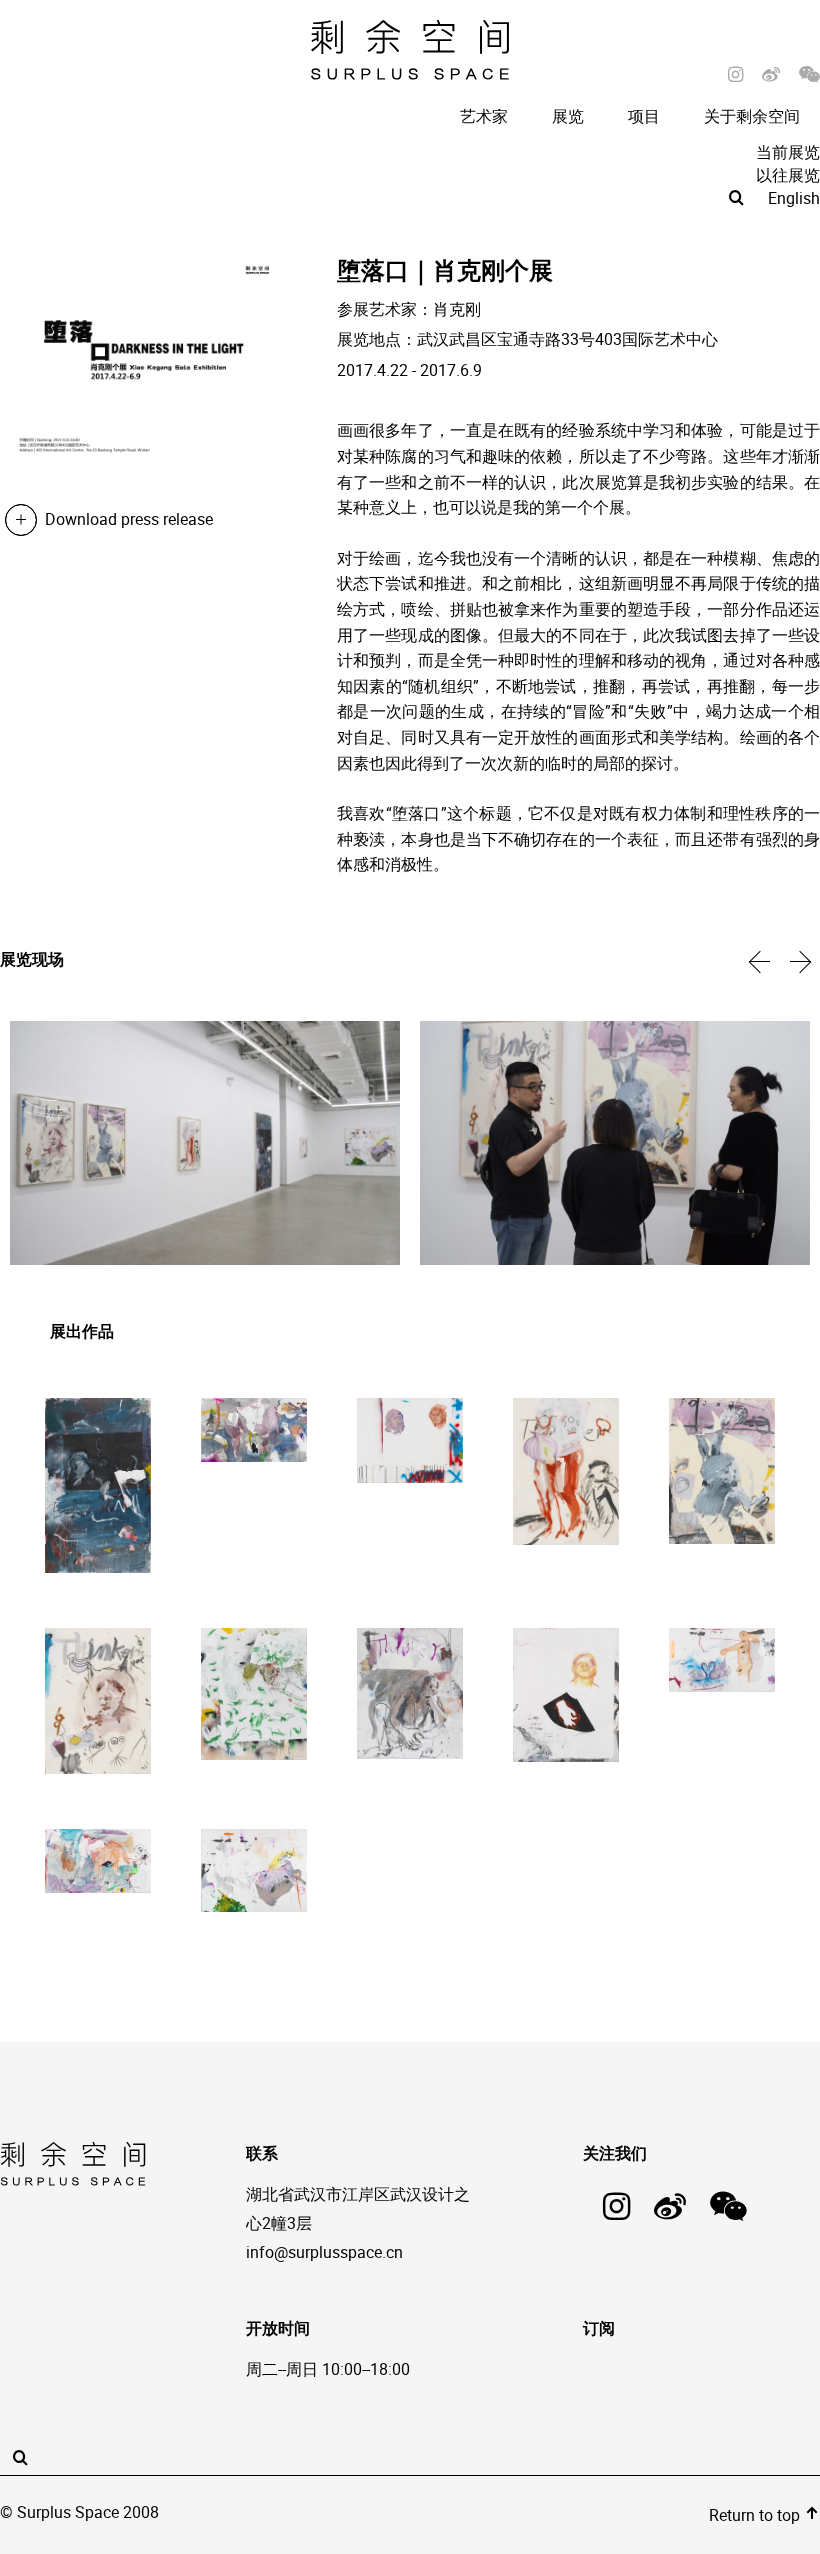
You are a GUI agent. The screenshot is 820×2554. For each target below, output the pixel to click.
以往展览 (788, 175)
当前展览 (788, 152)
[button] (760, 961)
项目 (644, 116)
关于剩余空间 (752, 116)
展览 (568, 116)
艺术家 (484, 116)
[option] (205, 1145)
